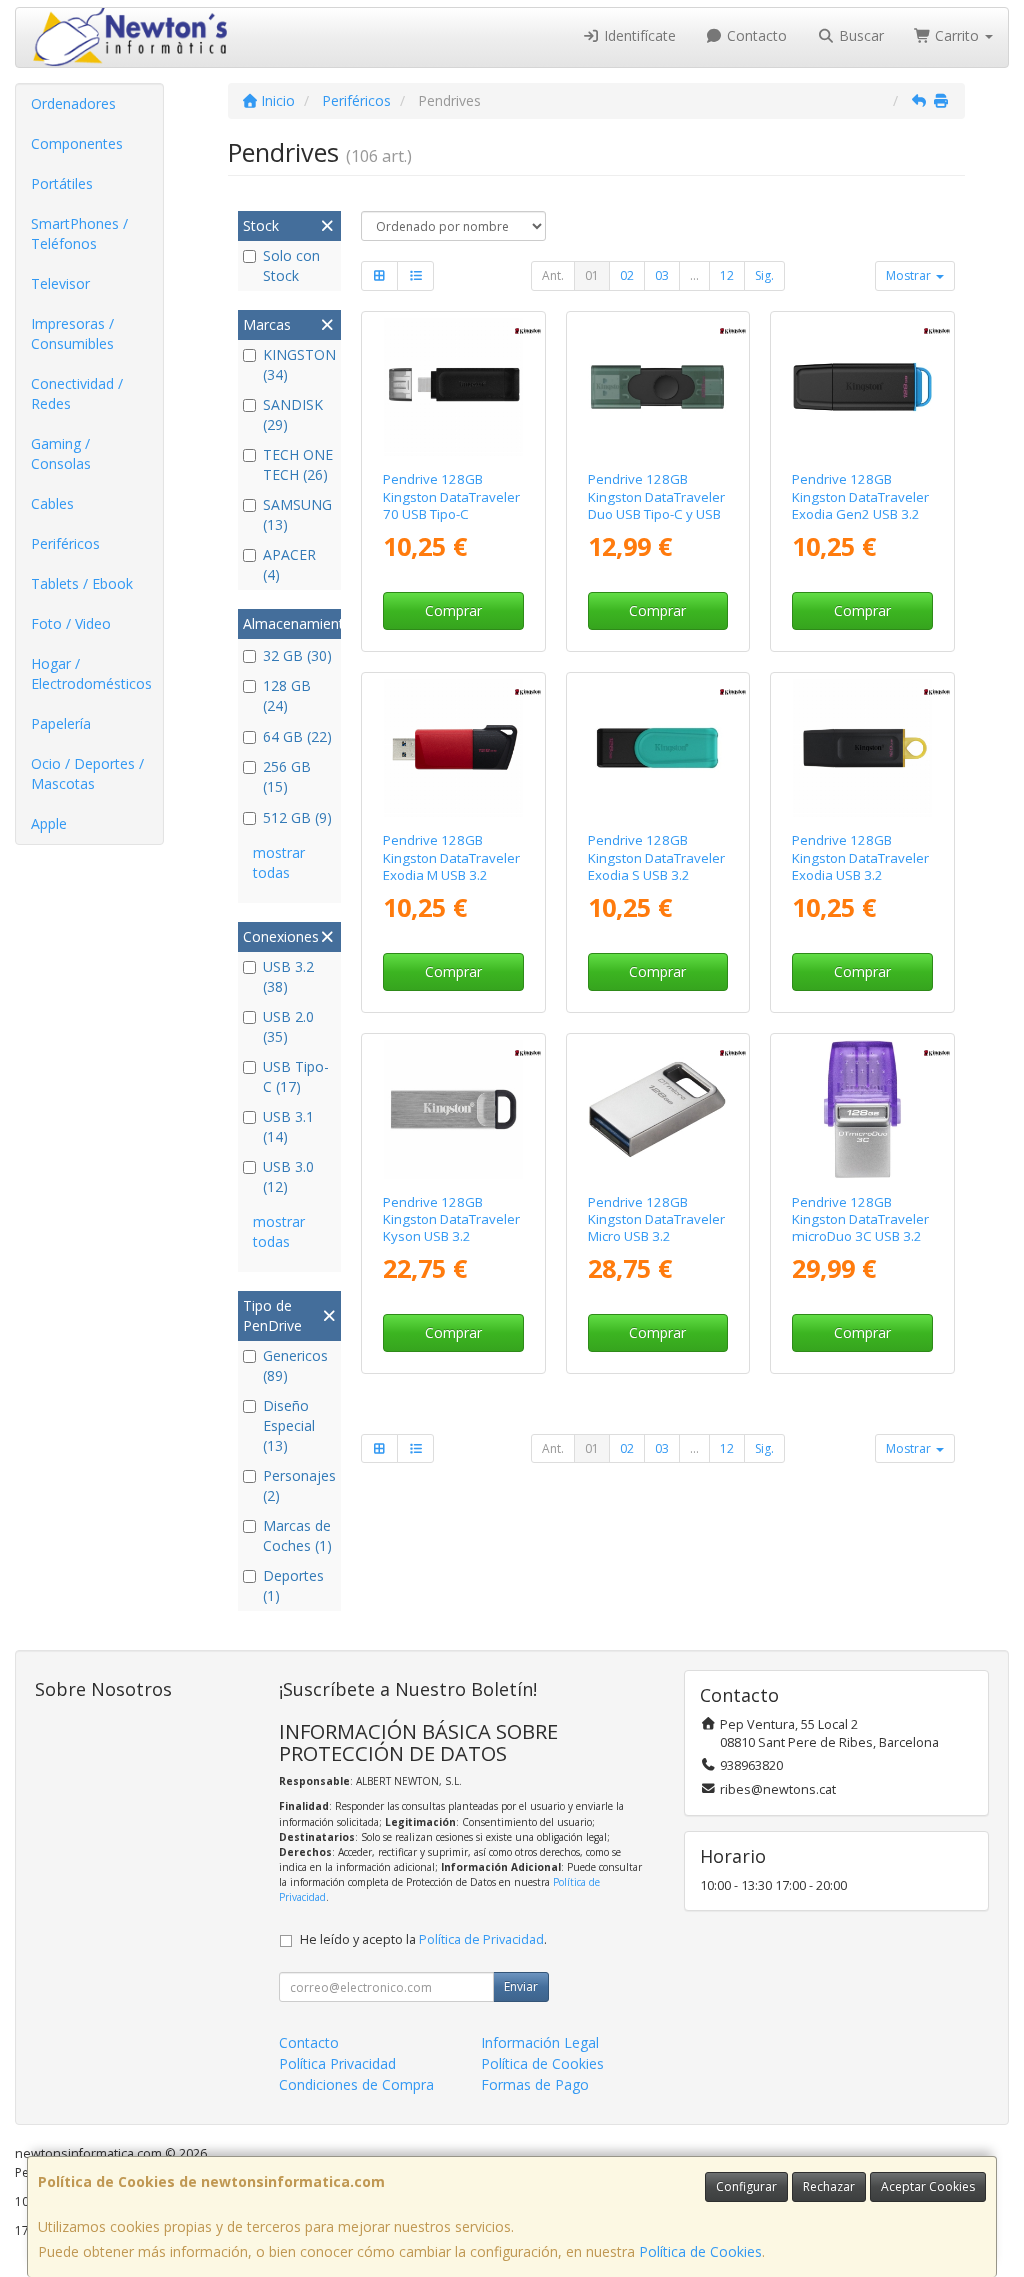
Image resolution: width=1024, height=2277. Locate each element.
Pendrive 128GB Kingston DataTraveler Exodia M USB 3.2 (451, 857)
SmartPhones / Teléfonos (79, 233)
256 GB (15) (287, 776)
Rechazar (829, 2186)
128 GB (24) (287, 695)
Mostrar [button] (910, 275)
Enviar (521, 1986)
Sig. (764, 275)
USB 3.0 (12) (288, 1176)
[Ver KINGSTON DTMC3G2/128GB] (657, 1109)
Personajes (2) (299, 1485)
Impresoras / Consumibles (72, 333)
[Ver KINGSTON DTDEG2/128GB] (657, 387)
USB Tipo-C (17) (296, 1076)
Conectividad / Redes (77, 393)
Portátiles (62, 183)
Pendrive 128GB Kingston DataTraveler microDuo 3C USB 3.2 (860, 1219)
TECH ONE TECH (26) (298, 464)
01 (592, 275)
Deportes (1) (293, 1585)
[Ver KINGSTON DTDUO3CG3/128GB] (862, 1109)
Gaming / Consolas (61, 453)
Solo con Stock (291, 265)
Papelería (61, 723)
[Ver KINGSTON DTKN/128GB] (453, 1109)
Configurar (746, 2186)
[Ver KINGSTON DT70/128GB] (453, 387)
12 (727, 275)
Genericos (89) (295, 1365)
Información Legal (540, 2042)
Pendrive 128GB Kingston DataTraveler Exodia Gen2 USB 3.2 (860, 496)
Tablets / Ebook (82, 583)
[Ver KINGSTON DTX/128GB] (862, 748)
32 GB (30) (297, 655)
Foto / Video (71, 623)
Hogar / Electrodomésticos (91, 673)
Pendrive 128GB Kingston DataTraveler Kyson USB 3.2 (451, 1219)
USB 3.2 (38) (288, 976)
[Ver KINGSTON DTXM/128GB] (453, 748)
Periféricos (65, 543)
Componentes (77, 143)
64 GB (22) (297, 736)
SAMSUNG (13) (297, 514)
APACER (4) (289, 564)
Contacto (755, 35)
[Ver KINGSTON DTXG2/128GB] (862, 387)
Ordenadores (73, 103)
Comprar (453, 610)
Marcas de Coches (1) (297, 1535)
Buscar (859, 35)
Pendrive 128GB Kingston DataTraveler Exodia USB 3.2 (860, 857)
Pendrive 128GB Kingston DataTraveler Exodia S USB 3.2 (656, 857)
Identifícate (638, 35)
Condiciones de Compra (356, 2084)
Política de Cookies (700, 2251)
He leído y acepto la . (423, 1939)
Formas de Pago (535, 2084)
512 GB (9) (297, 817)
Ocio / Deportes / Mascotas (87, 773)
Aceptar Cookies (928, 2186)
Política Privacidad (337, 2063)
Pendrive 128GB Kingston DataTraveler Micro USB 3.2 (656, 1219)
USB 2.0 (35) (288, 1026)
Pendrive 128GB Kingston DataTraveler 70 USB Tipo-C (451, 496)
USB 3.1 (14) (288, 1126)
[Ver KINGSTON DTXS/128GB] (657, 748)
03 (662, 275)
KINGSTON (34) (299, 364)
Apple (49, 823)
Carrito (957, 35)
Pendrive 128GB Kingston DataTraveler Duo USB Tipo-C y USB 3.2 (656, 505)
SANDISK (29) (293, 414)
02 (627, 275)
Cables (52, 503)
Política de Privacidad (481, 1939)
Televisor (60, 283)
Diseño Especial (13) (289, 1425)
